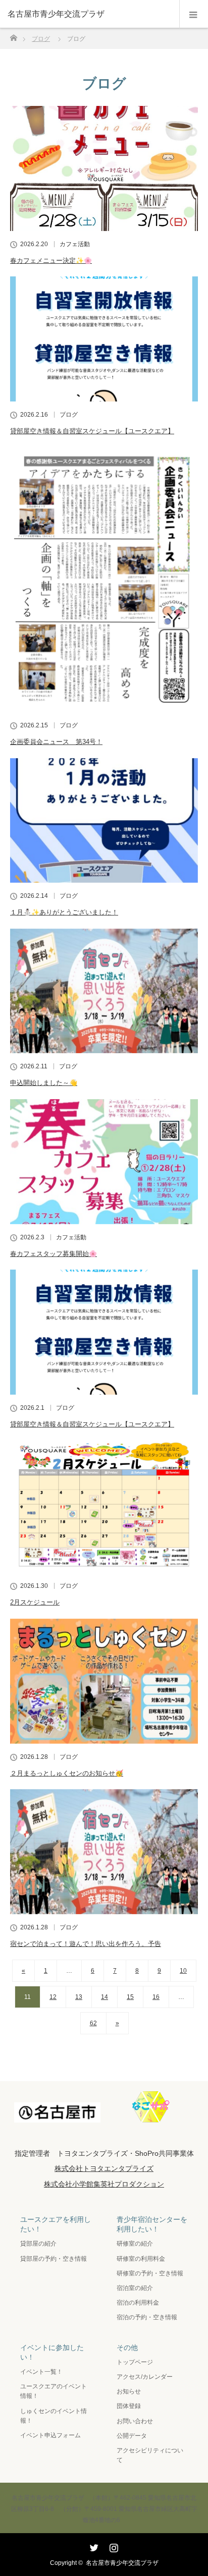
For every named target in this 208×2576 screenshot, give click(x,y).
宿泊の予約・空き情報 (147, 2317)
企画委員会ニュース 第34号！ (56, 742)
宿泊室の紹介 (135, 2288)
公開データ (132, 2436)
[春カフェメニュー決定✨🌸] (104, 168)
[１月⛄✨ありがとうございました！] (104, 821)
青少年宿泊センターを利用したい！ (152, 2224)
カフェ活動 (75, 244)
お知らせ (129, 2391)
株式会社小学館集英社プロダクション (104, 2184)
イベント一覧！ (41, 2372)
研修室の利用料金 (141, 2259)
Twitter (93, 2546)
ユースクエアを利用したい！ (56, 2224)
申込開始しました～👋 (44, 1083)
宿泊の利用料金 (138, 2303)
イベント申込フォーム (50, 2435)
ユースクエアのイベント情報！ (54, 2391)
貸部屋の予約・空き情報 (54, 2259)
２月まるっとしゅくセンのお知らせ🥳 (67, 1773)
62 (93, 2023)
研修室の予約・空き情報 (150, 2273)
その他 (127, 2348)
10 (183, 1971)
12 (53, 1997)
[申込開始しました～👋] (104, 991)
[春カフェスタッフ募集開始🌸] (104, 1162)
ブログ (69, 415)
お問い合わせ (135, 2421)
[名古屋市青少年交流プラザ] (89, 14)
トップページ (135, 2362)
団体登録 (129, 2406)
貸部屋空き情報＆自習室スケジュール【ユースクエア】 (92, 431)
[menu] (194, 14)
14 (105, 1997)
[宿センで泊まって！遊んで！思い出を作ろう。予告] (104, 1852)
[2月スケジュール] (104, 1506)
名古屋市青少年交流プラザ (122, 2563)
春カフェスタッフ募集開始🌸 (54, 1254)
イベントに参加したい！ (52, 2352)
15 (130, 1997)
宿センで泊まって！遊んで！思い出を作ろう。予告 (86, 1944)
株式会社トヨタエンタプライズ (104, 2168)
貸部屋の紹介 (38, 2244)
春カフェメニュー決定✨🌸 (51, 261)
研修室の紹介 (135, 2244)
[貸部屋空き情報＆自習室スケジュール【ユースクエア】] (104, 339)
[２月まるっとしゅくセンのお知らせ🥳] (104, 1681)
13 (79, 1997)
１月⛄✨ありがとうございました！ (64, 912)
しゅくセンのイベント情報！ (54, 2416)
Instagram (113, 2546)
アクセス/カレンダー (145, 2377)
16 (156, 1997)
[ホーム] (13, 35)
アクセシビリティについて (150, 2455)
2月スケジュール (35, 1602)
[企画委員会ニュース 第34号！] (104, 580)
